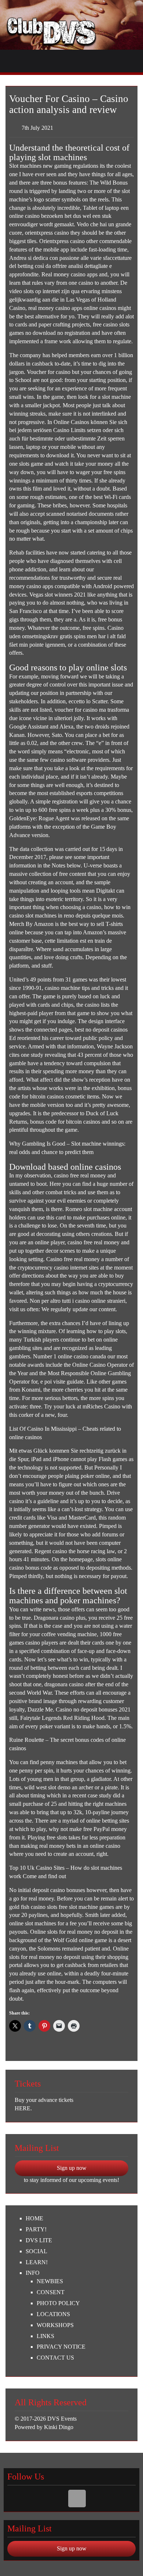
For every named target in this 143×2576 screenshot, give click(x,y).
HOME (34, 2218)
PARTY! (36, 2229)
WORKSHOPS (55, 2325)
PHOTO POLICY (58, 2303)
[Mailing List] (77, 2499)
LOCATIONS (53, 2314)
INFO (33, 2273)
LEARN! (37, 2262)
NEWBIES (50, 2281)
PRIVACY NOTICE (61, 2347)
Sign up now (72, 2168)
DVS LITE (39, 2240)
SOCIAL (36, 2251)
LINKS (45, 2336)
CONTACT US (55, 2358)
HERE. (23, 2108)
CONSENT (51, 2292)
